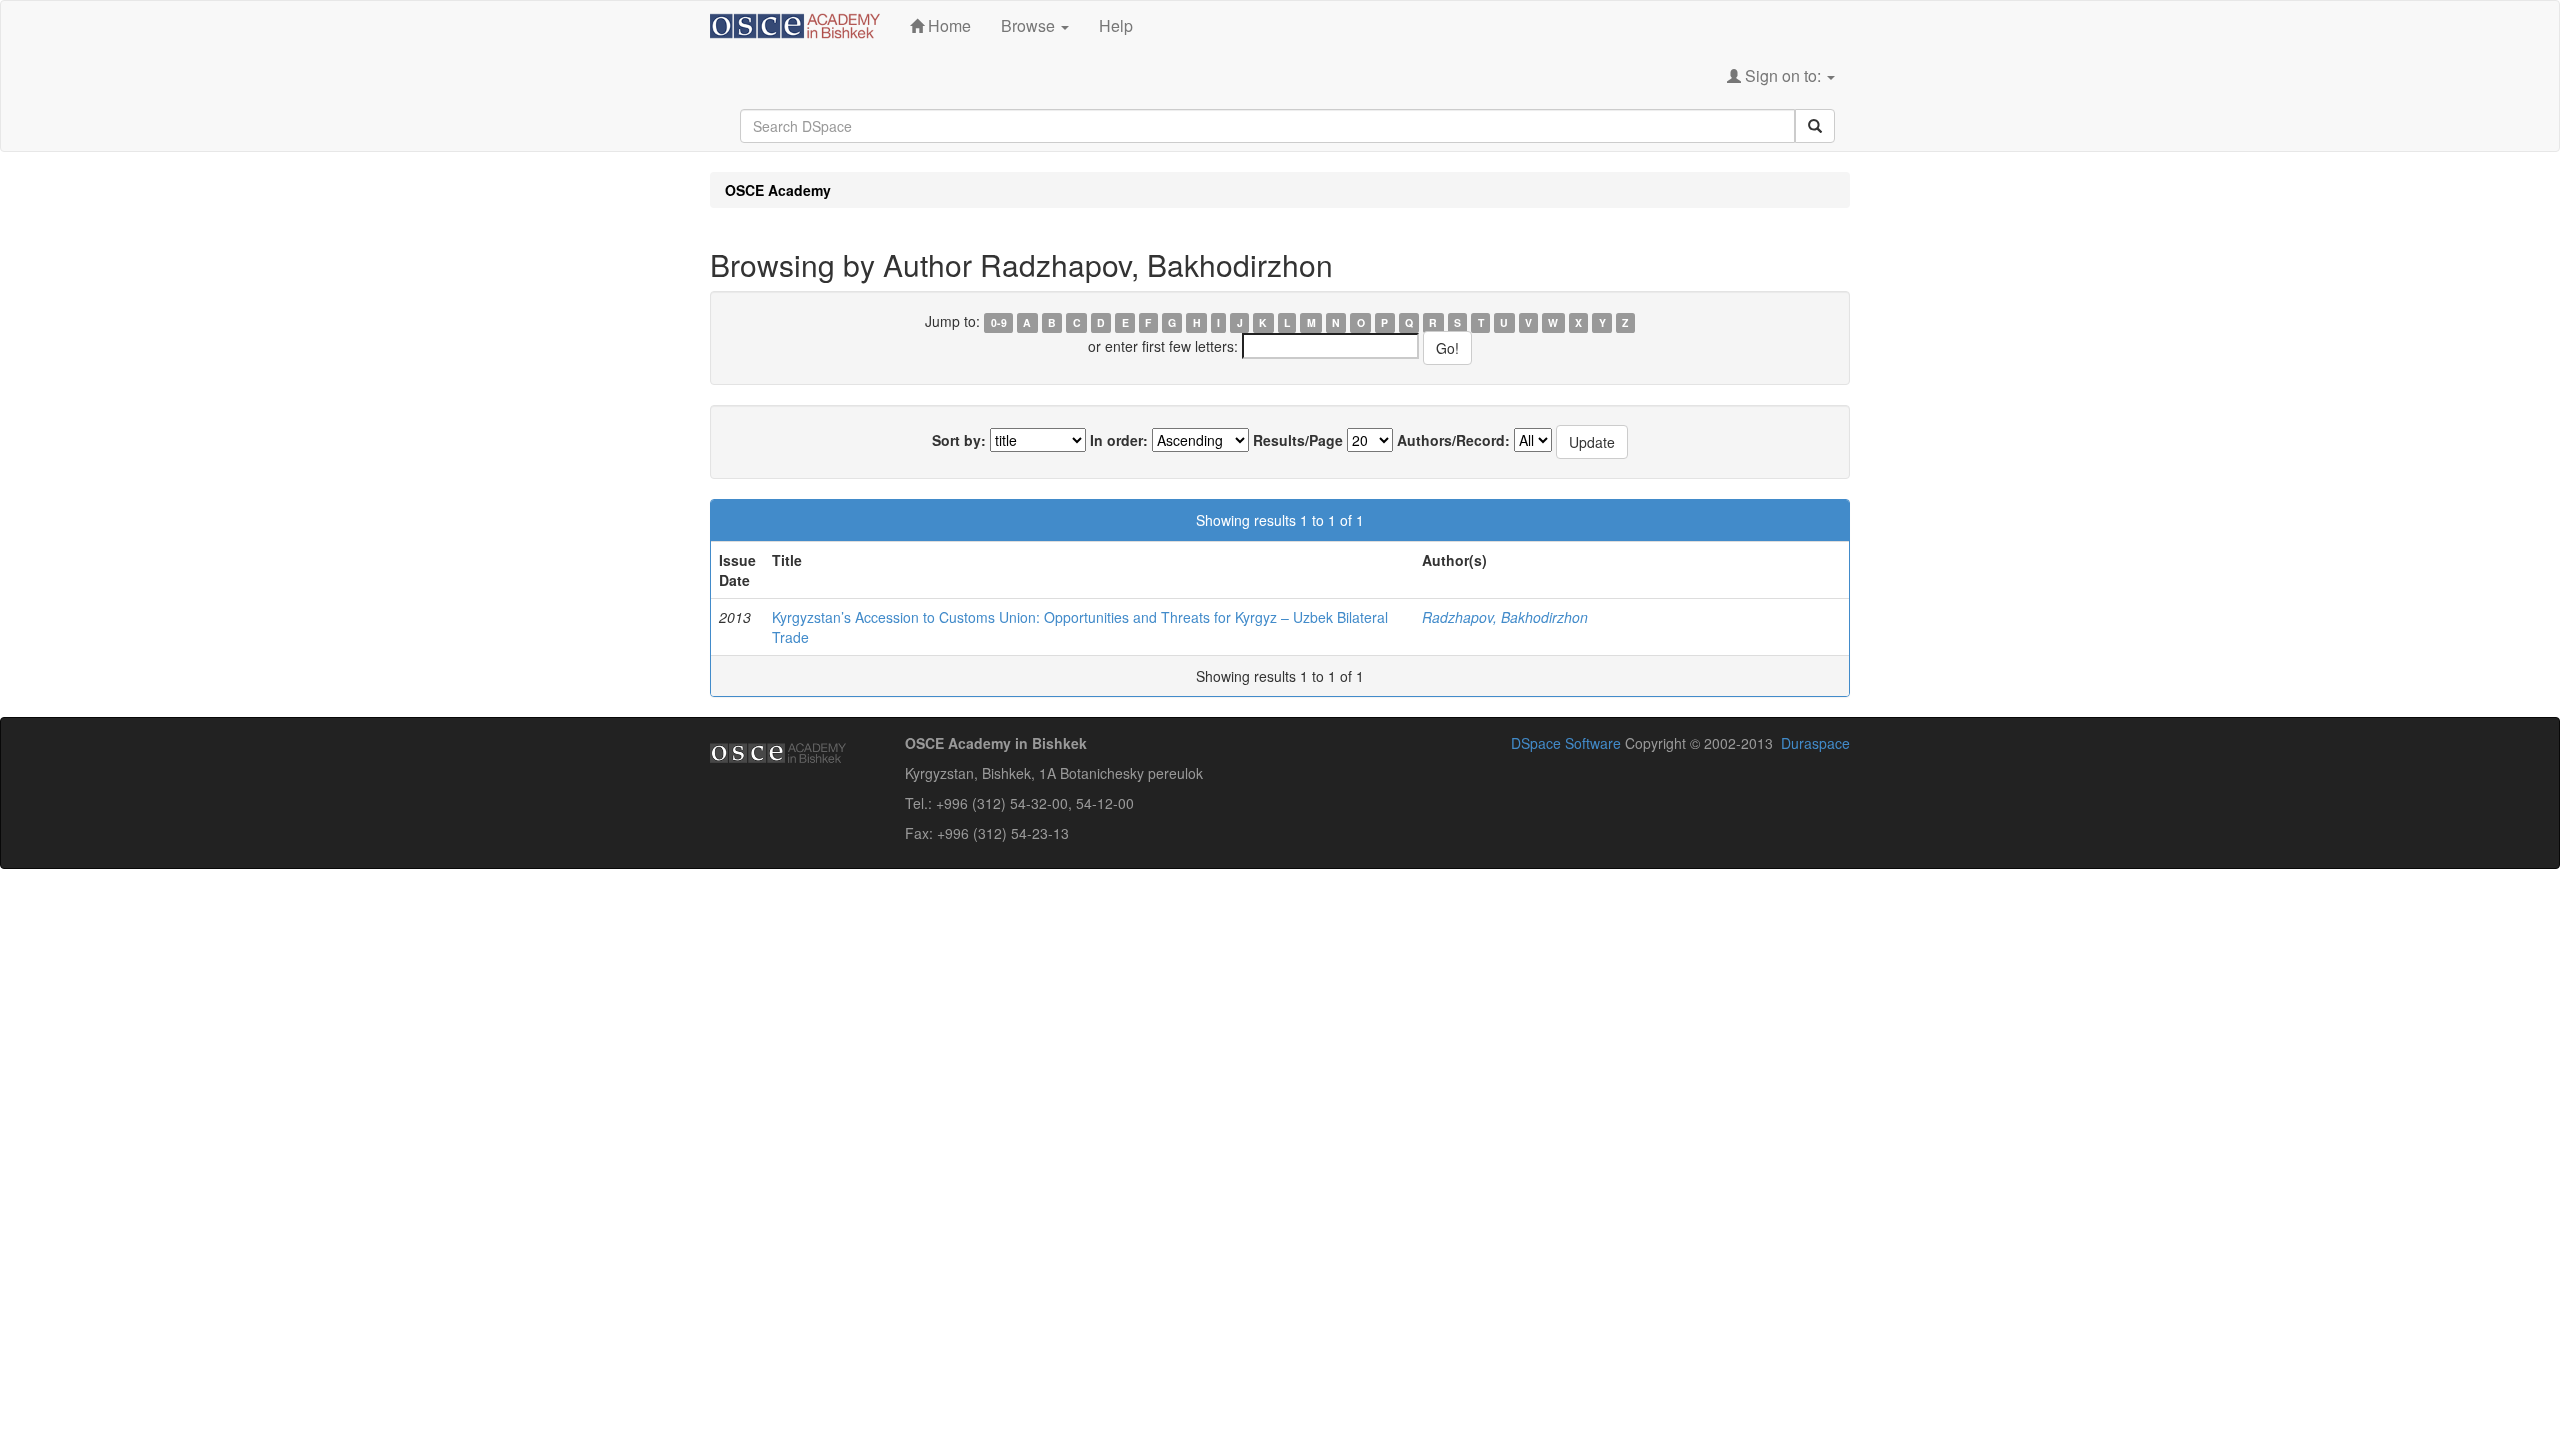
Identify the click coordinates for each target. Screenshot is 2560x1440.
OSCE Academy (778, 190)
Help (1116, 25)
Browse (1030, 25)
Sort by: (959, 440)
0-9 (999, 322)
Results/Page (1298, 440)
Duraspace (1815, 743)
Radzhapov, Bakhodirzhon (1505, 617)
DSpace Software (1566, 743)
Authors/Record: (1453, 440)
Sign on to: (1783, 75)
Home (947, 25)
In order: (1119, 440)
